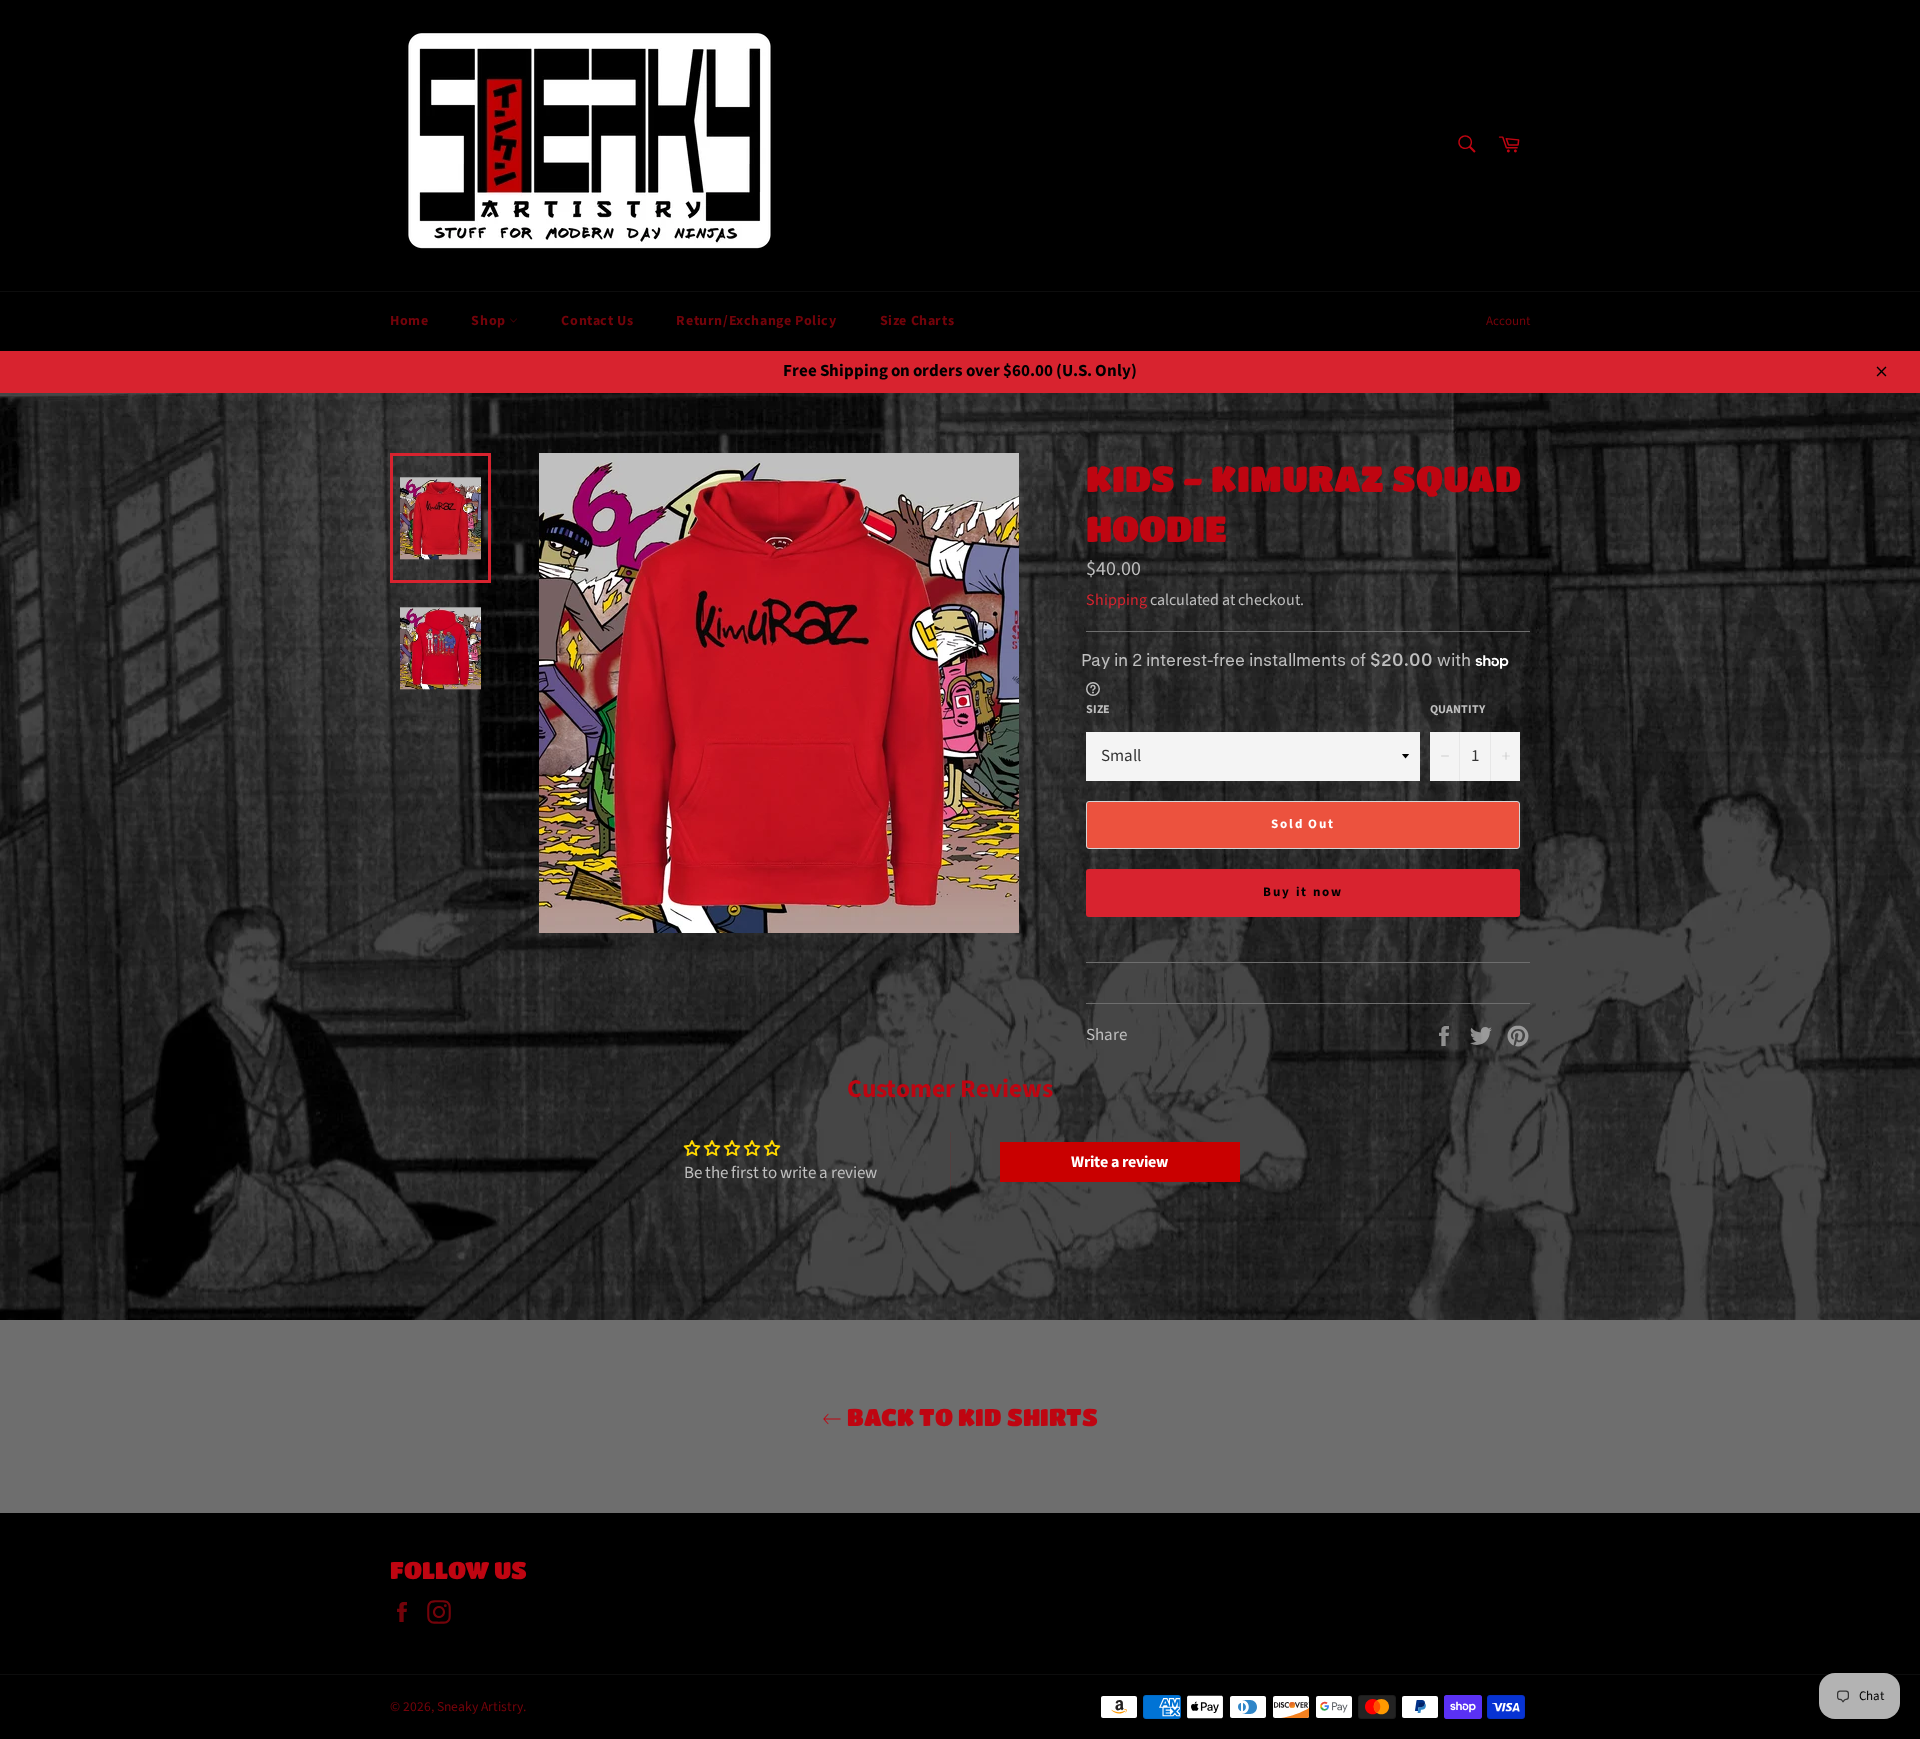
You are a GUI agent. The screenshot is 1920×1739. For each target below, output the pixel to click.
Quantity (1457, 710)
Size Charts (917, 321)
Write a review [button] (1119, 1162)
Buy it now (1303, 892)
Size (1098, 710)
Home (409, 321)
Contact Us (597, 321)
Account (1508, 321)
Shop (490, 321)
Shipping (1116, 600)
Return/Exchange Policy (756, 321)
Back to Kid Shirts (970, 1416)
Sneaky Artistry (480, 1706)
